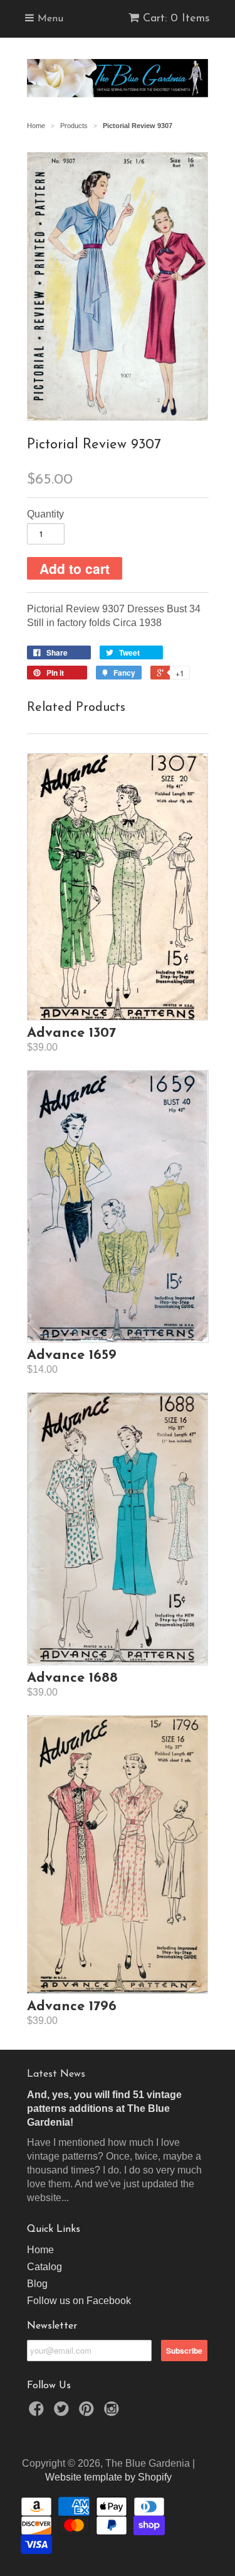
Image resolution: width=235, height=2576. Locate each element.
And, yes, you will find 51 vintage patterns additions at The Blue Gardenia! (104, 2108)
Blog (37, 2284)
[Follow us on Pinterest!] (88, 2412)
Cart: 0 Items (176, 19)
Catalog (44, 2267)
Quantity (45, 514)
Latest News (56, 2074)
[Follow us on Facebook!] (38, 2412)
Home (40, 2250)
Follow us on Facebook (79, 2301)
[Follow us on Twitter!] (63, 2412)
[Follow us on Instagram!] (113, 2412)
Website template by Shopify (108, 2477)
